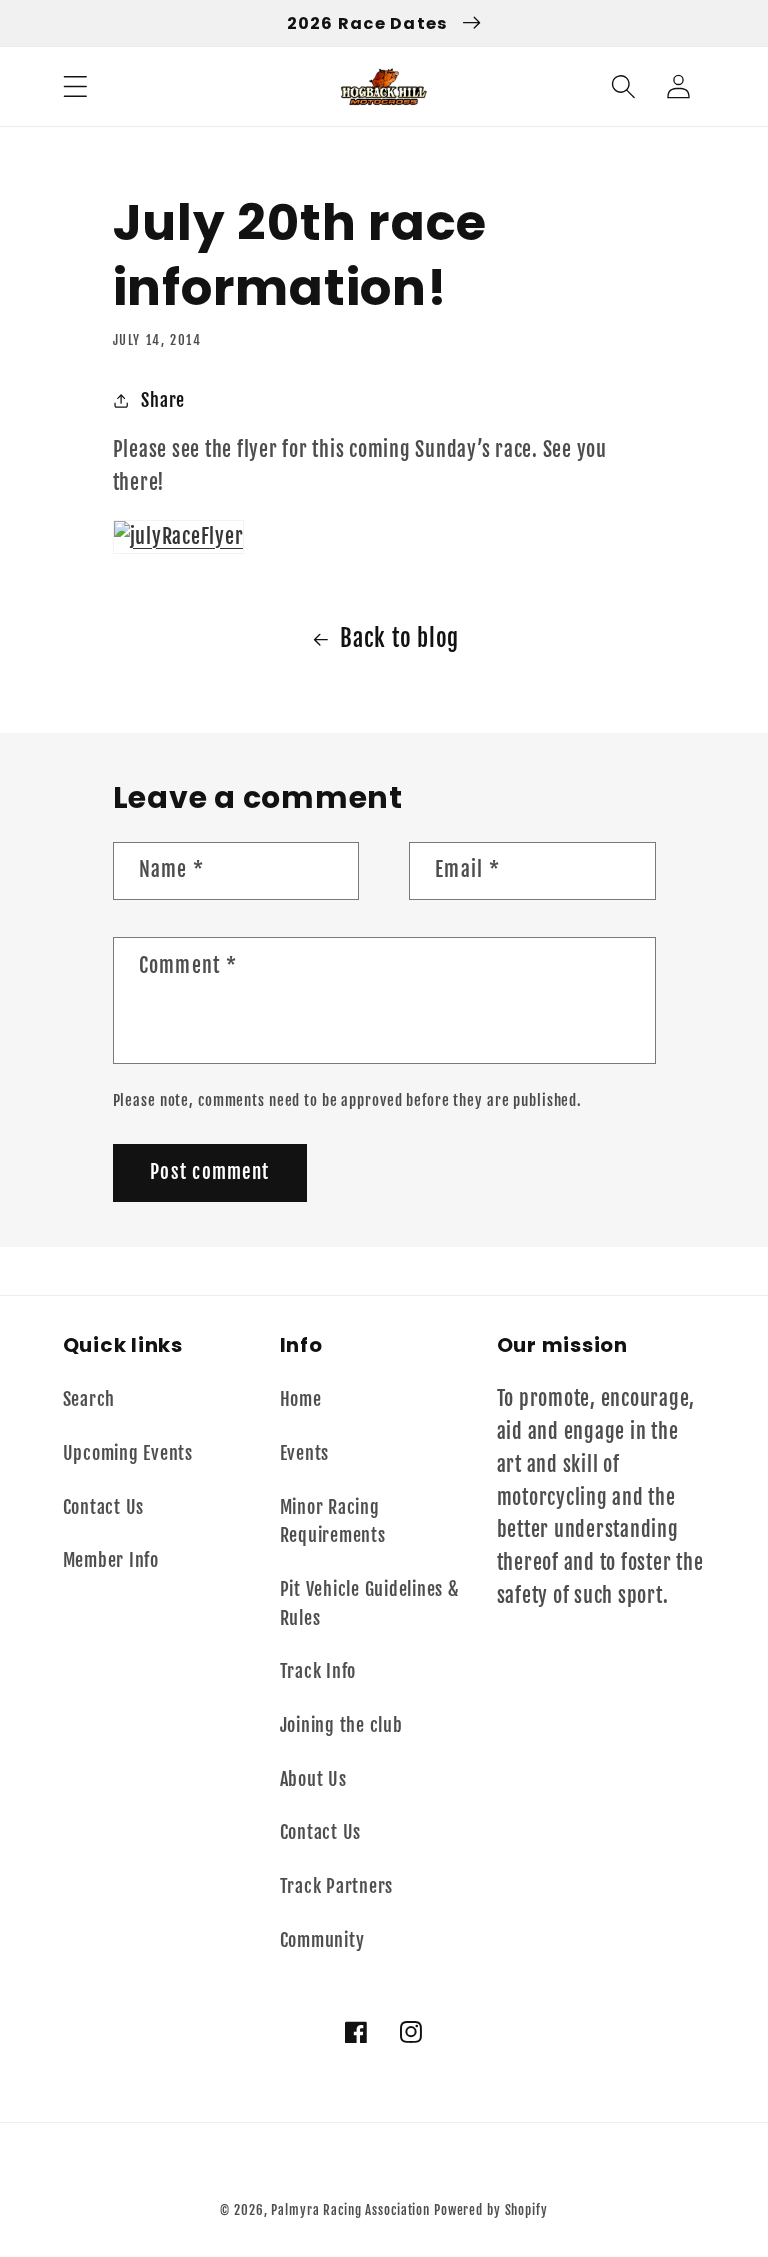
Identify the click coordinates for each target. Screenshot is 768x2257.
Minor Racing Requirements (333, 1521)
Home (301, 1399)
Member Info (111, 1560)
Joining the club (341, 1725)
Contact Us (104, 1507)
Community (322, 1940)
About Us (313, 1779)
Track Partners (337, 1886)
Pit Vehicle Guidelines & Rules (370, 1603)
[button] (75, 86)
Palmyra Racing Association (350, 2210)
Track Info (318, 1671)
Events (305, 1453)
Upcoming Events (128, 1453)
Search (89, 1399)
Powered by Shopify (491, 2210)
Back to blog (399, 638)
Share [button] (163, 400)
